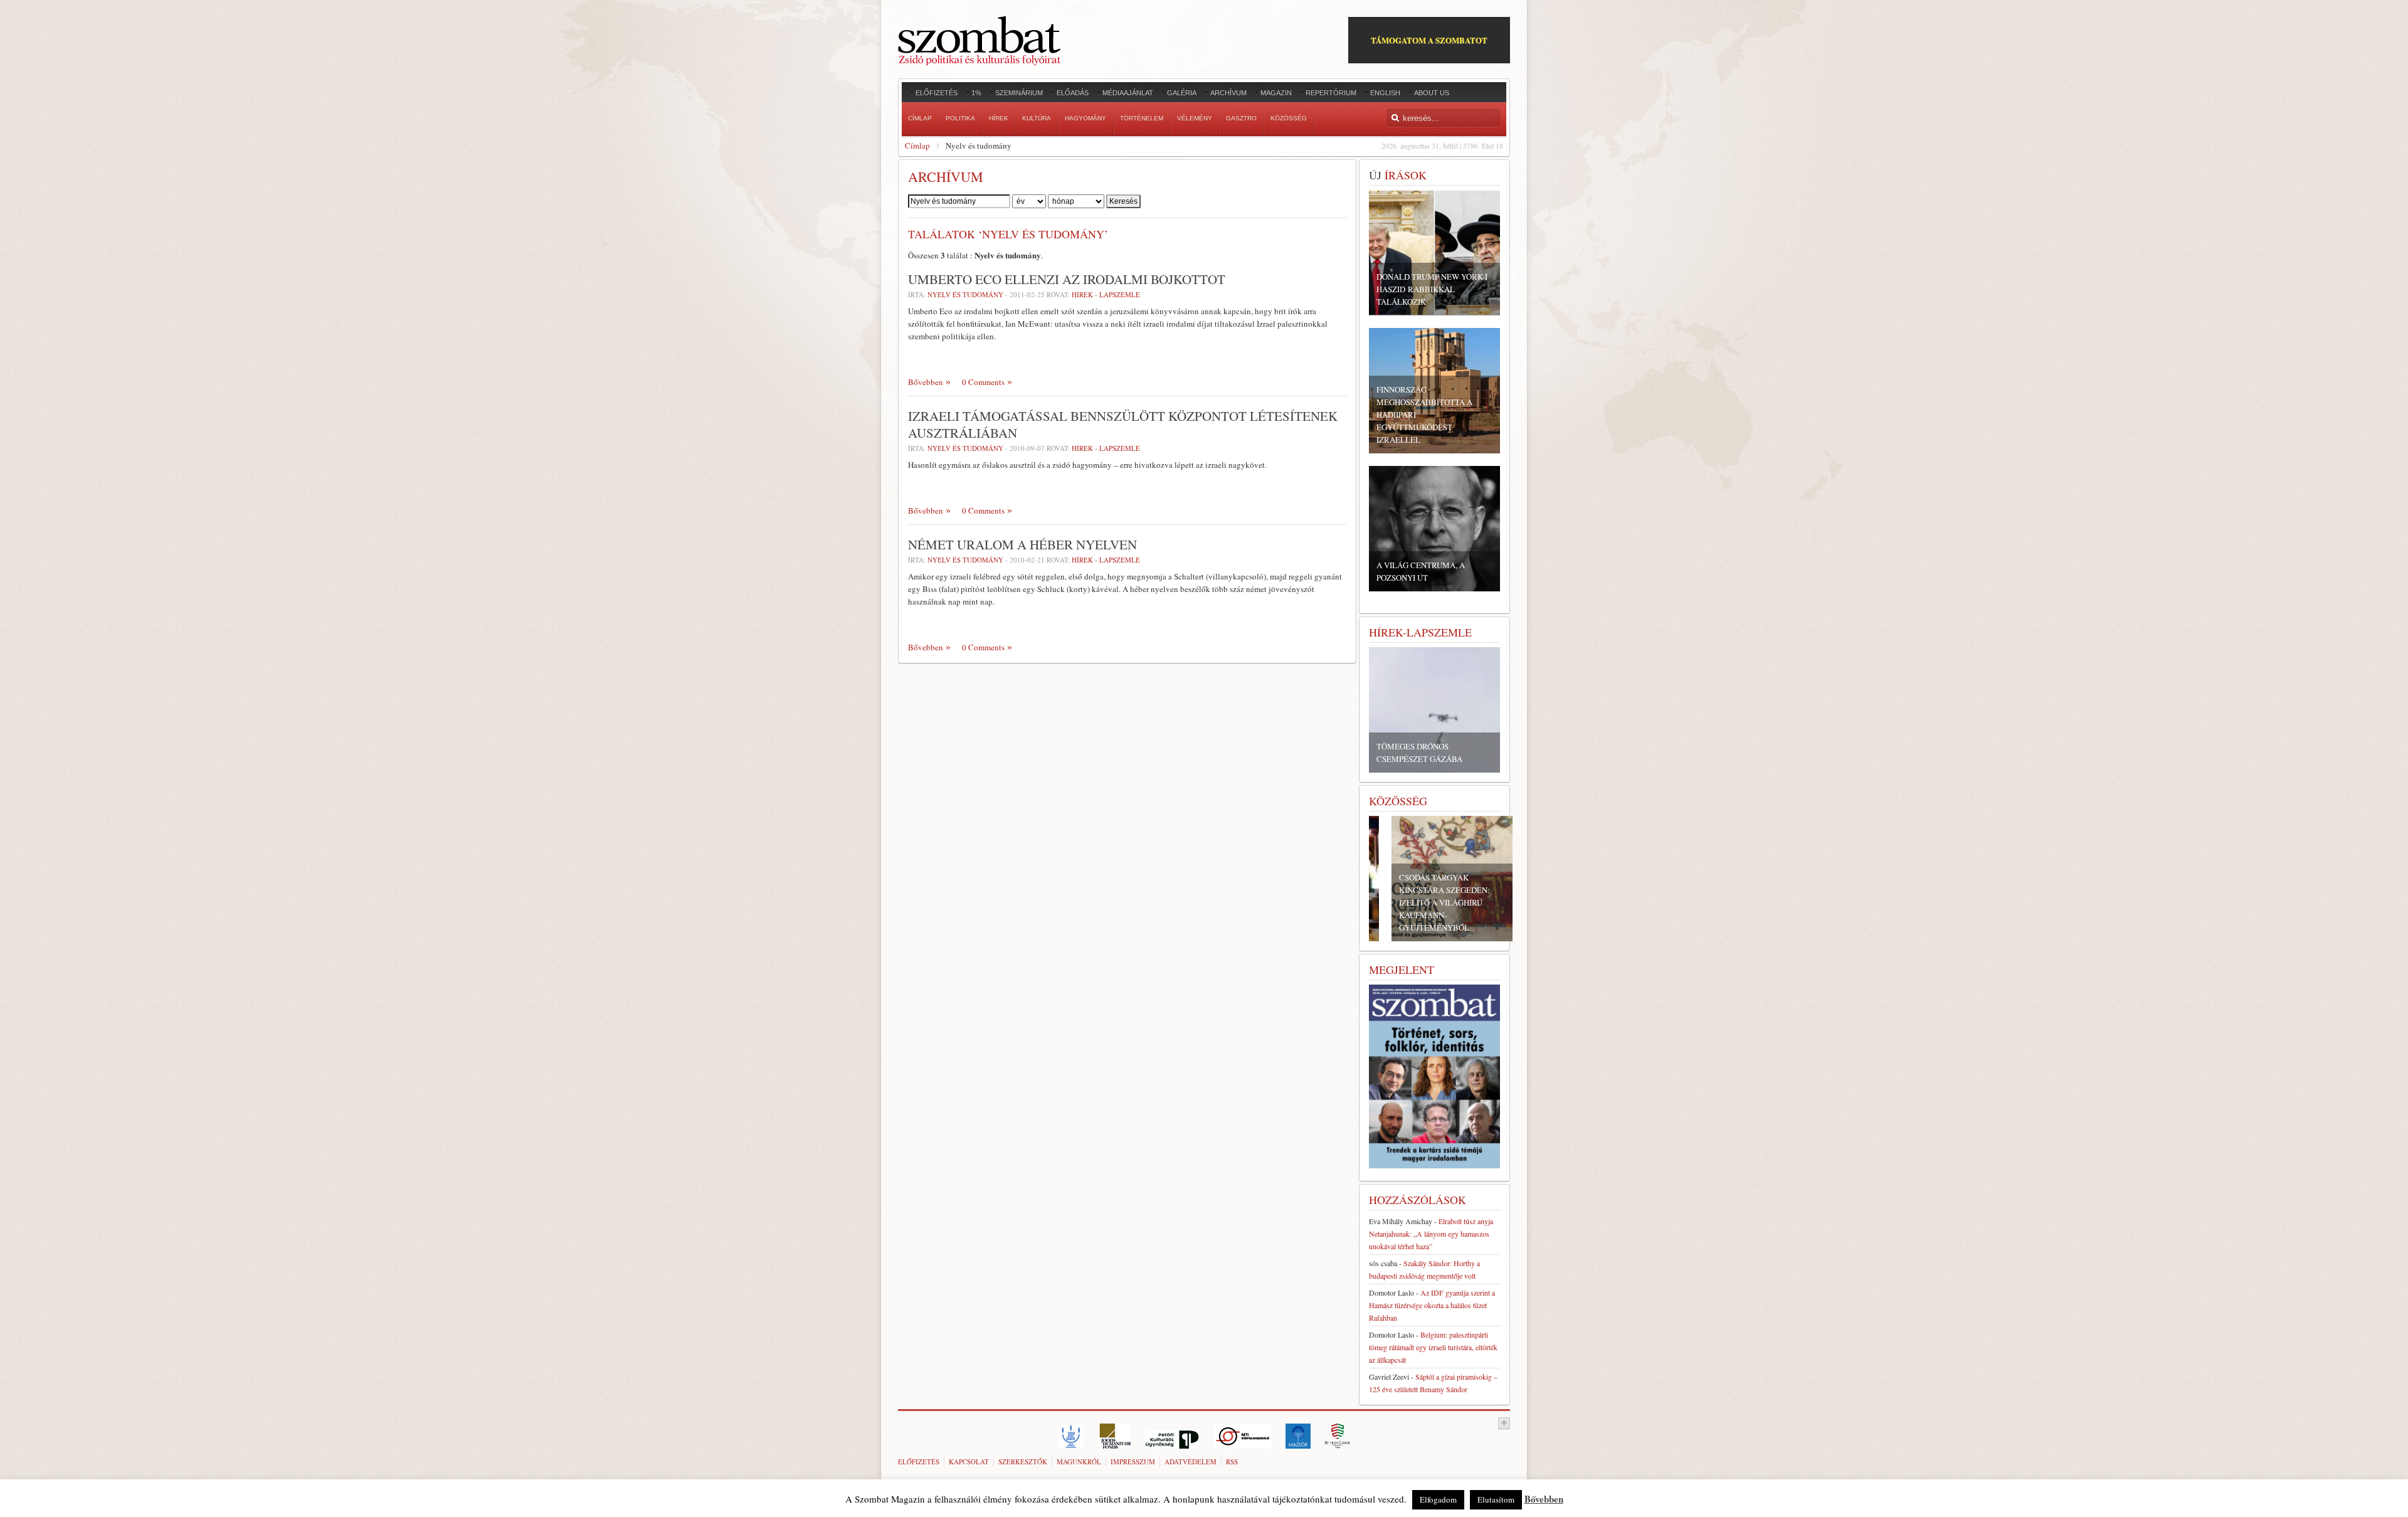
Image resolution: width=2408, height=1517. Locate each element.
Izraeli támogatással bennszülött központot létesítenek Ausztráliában (1123, 424)
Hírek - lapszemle (1106, 294)
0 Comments (983, 382)
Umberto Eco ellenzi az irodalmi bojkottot (1067, 279)
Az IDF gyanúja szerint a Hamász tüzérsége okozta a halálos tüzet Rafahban (1432, 1305)
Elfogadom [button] (1438, 1499)
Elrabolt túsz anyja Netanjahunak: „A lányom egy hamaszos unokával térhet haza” (1431, 1234)
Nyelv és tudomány (965, 560)
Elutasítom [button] (1496, 1499)
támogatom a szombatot (1429, 40)
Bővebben (926, 382)
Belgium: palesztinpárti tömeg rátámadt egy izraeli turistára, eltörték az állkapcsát (1433, 1347)
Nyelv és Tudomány (966, 294)
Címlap (917, 145)
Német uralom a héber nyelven (1022, 544)
